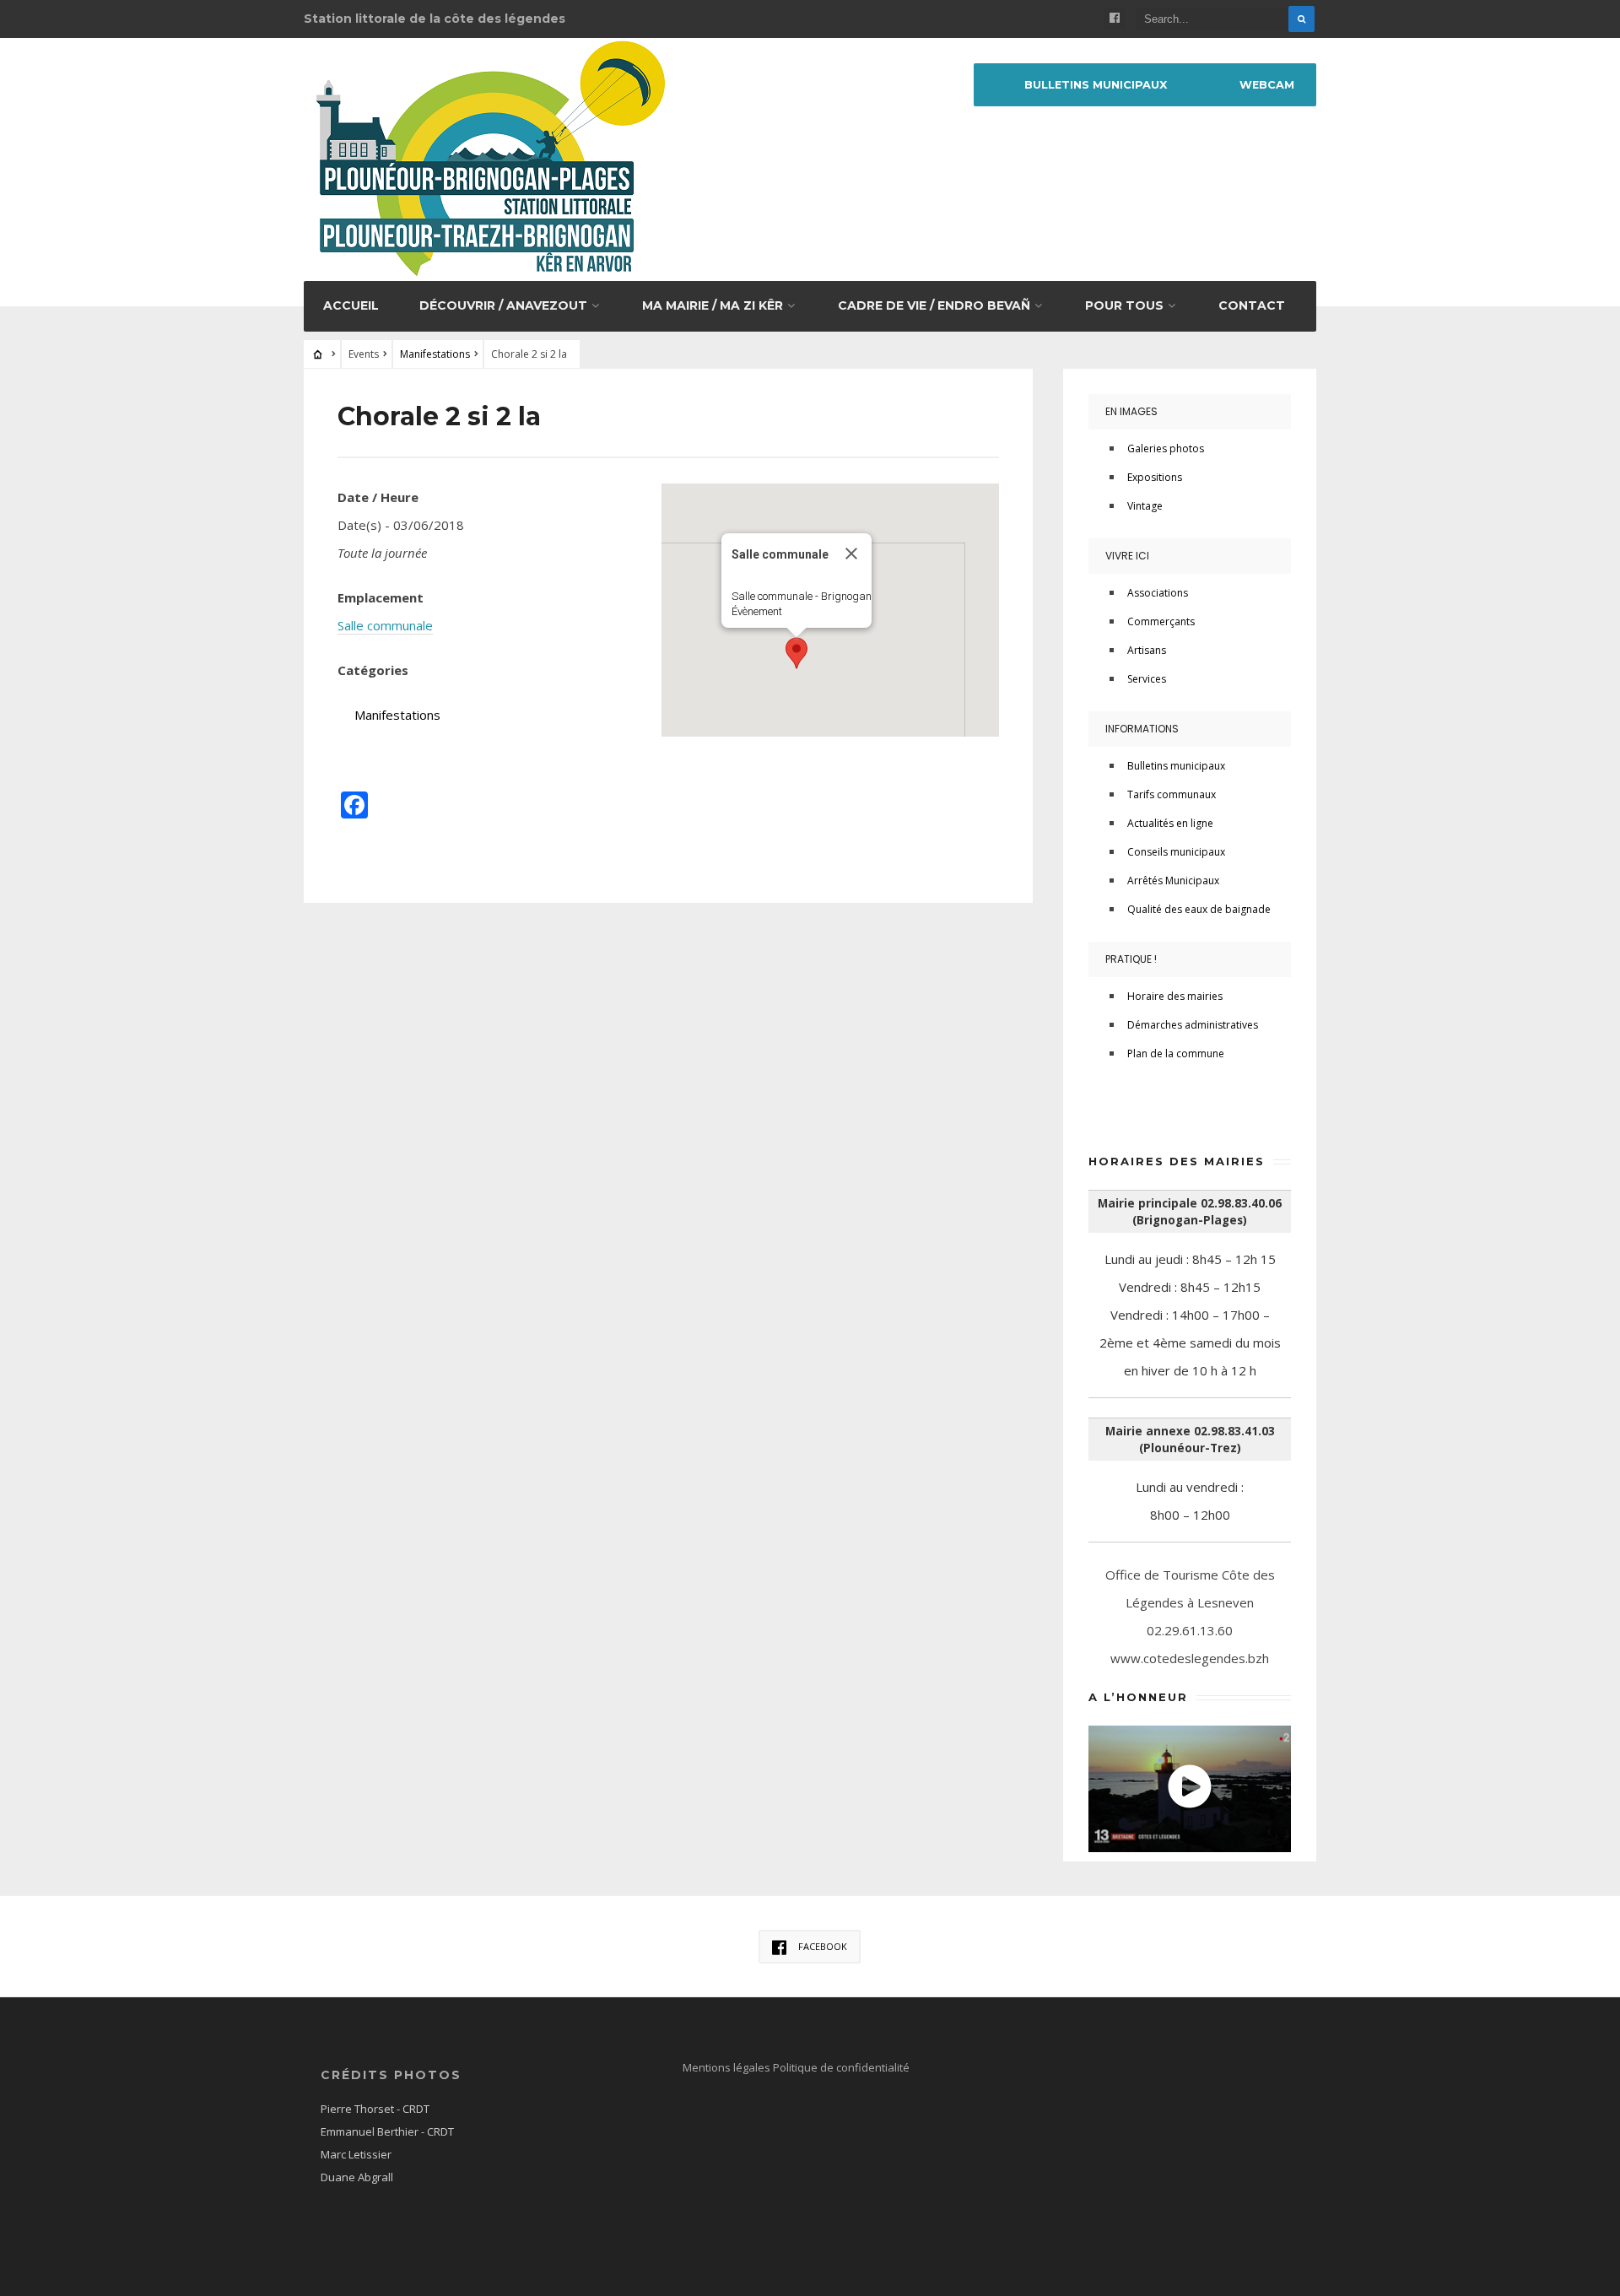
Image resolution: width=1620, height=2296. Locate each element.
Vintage (1145, 506)
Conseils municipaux (1176, 852)
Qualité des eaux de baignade (1199, 909)
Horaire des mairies (1175, 996)
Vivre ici (1127, 556)
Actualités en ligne (1170, 823)
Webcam (1267, 85)
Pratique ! (1131, 959)
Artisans (1147, 650)
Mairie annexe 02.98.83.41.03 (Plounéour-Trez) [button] (1190, 1440)
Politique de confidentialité (841, 2067)
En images (1131, 411)
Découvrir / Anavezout (503, 305)
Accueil (351, 305)
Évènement (757, 611)
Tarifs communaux (1172, 794)
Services (1147, 679)
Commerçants (1161, 621)
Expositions (1155, 477)
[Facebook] (1115, 19)
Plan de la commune (1176, 1053)
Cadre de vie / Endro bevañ (934, 305)
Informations (1142, 729)
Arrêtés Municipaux (1173, 881)
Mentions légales (728, 2067)
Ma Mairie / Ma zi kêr (713, 305)
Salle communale (385, 625)
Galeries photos (1166, 448)
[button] (796, 653)
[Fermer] (851, 554)
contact (1252, 305)
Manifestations (435, 354)
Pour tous (1124, 305)
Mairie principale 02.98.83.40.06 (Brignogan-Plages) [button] (1190, 1212)
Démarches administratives (1193, 1025)
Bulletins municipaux (1096, 85)
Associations (1158, 593)
